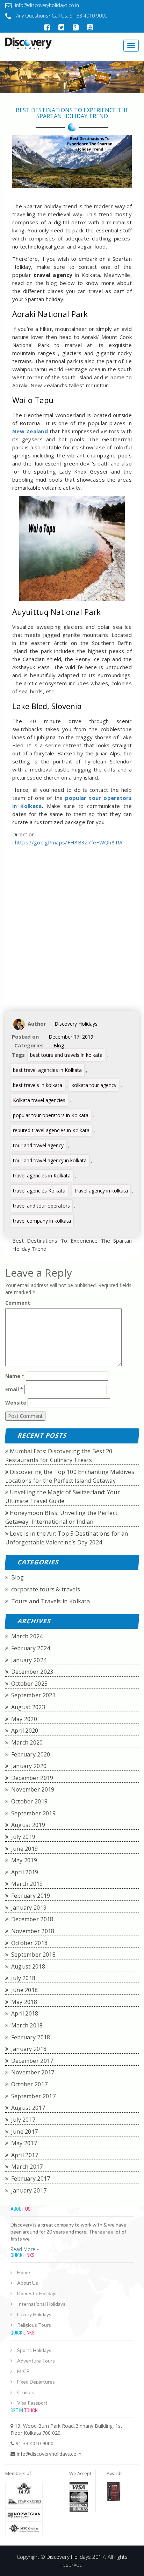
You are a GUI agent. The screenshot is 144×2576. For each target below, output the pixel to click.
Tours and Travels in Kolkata (51, 1601)
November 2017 (33, 2072)
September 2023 (33, 1695)
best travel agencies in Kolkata (47, 1070)
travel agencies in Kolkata (42, 1175)
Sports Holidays (34, 2350)
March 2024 (27, 1636)
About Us (28, 2283)
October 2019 (30, 1801)
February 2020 (31, 1754)
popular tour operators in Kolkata (51, 1115)
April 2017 (25, 2155)
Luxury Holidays (34, 2314)
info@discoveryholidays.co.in (47, 5)
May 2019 (24, 1860)
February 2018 (31, 2037)
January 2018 (29, 2049)
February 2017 (31, 2179)
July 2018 (23, 1978)
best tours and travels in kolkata (66, 1055)
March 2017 (27, 2167)
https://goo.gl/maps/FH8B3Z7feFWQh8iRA (69, 842)
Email (14, 1389)
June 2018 (25, 1990)
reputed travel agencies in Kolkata (51, 1130)
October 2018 (30, 1943)
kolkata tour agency (94, 1085)
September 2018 (33, 1955)
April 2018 (25, 2013)
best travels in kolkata (38, 1085)
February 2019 (31, 1896)
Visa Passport (32, 2403)
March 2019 (27, 1884)
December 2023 (32, 1672)
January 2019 (29, 1908)
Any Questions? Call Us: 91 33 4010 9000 (61, 16)
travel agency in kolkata (101, 1191)
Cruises (26, 2392)
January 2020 (29, 1766)
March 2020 (27, 1742)
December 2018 (32, 1919)
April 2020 (25, 1731)
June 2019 (25, 1849)
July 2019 (23, 1837)
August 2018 (28, 1966)
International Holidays (41, 2304)
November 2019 (33, 1789)
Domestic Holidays (37, 2293)
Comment (18, 1303)
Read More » (25, 2249)
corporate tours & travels (46, 1589)
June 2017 (25, 2132)
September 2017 (33, 2096)
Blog (59, 1045)
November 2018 (33, 1931)
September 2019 (33, 1813)
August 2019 (28, 1825)
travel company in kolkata (42, 1221)
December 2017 (32, 2061)
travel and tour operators (41, 1206)
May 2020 (24, 1719)
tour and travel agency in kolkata (50, 1160)
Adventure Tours (36, 2361)
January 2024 (29, 1660)
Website (16, 1403)
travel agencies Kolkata (39, 1191)
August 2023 (28, 1707)
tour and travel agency (38, 1145)
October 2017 (30, 2084)
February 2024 (31, 1648)
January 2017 (29, 2190)
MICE (23, 2371)
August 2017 (28, 2108)
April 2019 (25, 1872)
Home (24, 2272)
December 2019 (32, 1778)
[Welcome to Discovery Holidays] (36, 43)
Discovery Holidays (76, 1024)
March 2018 (27, 2025)
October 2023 (30, 1684)
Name (15, 1376)
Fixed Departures (36, 2382)
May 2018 (24, 2002)
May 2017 (24, 2143)
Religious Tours (34, 2325)
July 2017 (23, 2120)
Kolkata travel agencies (39, 1100)
